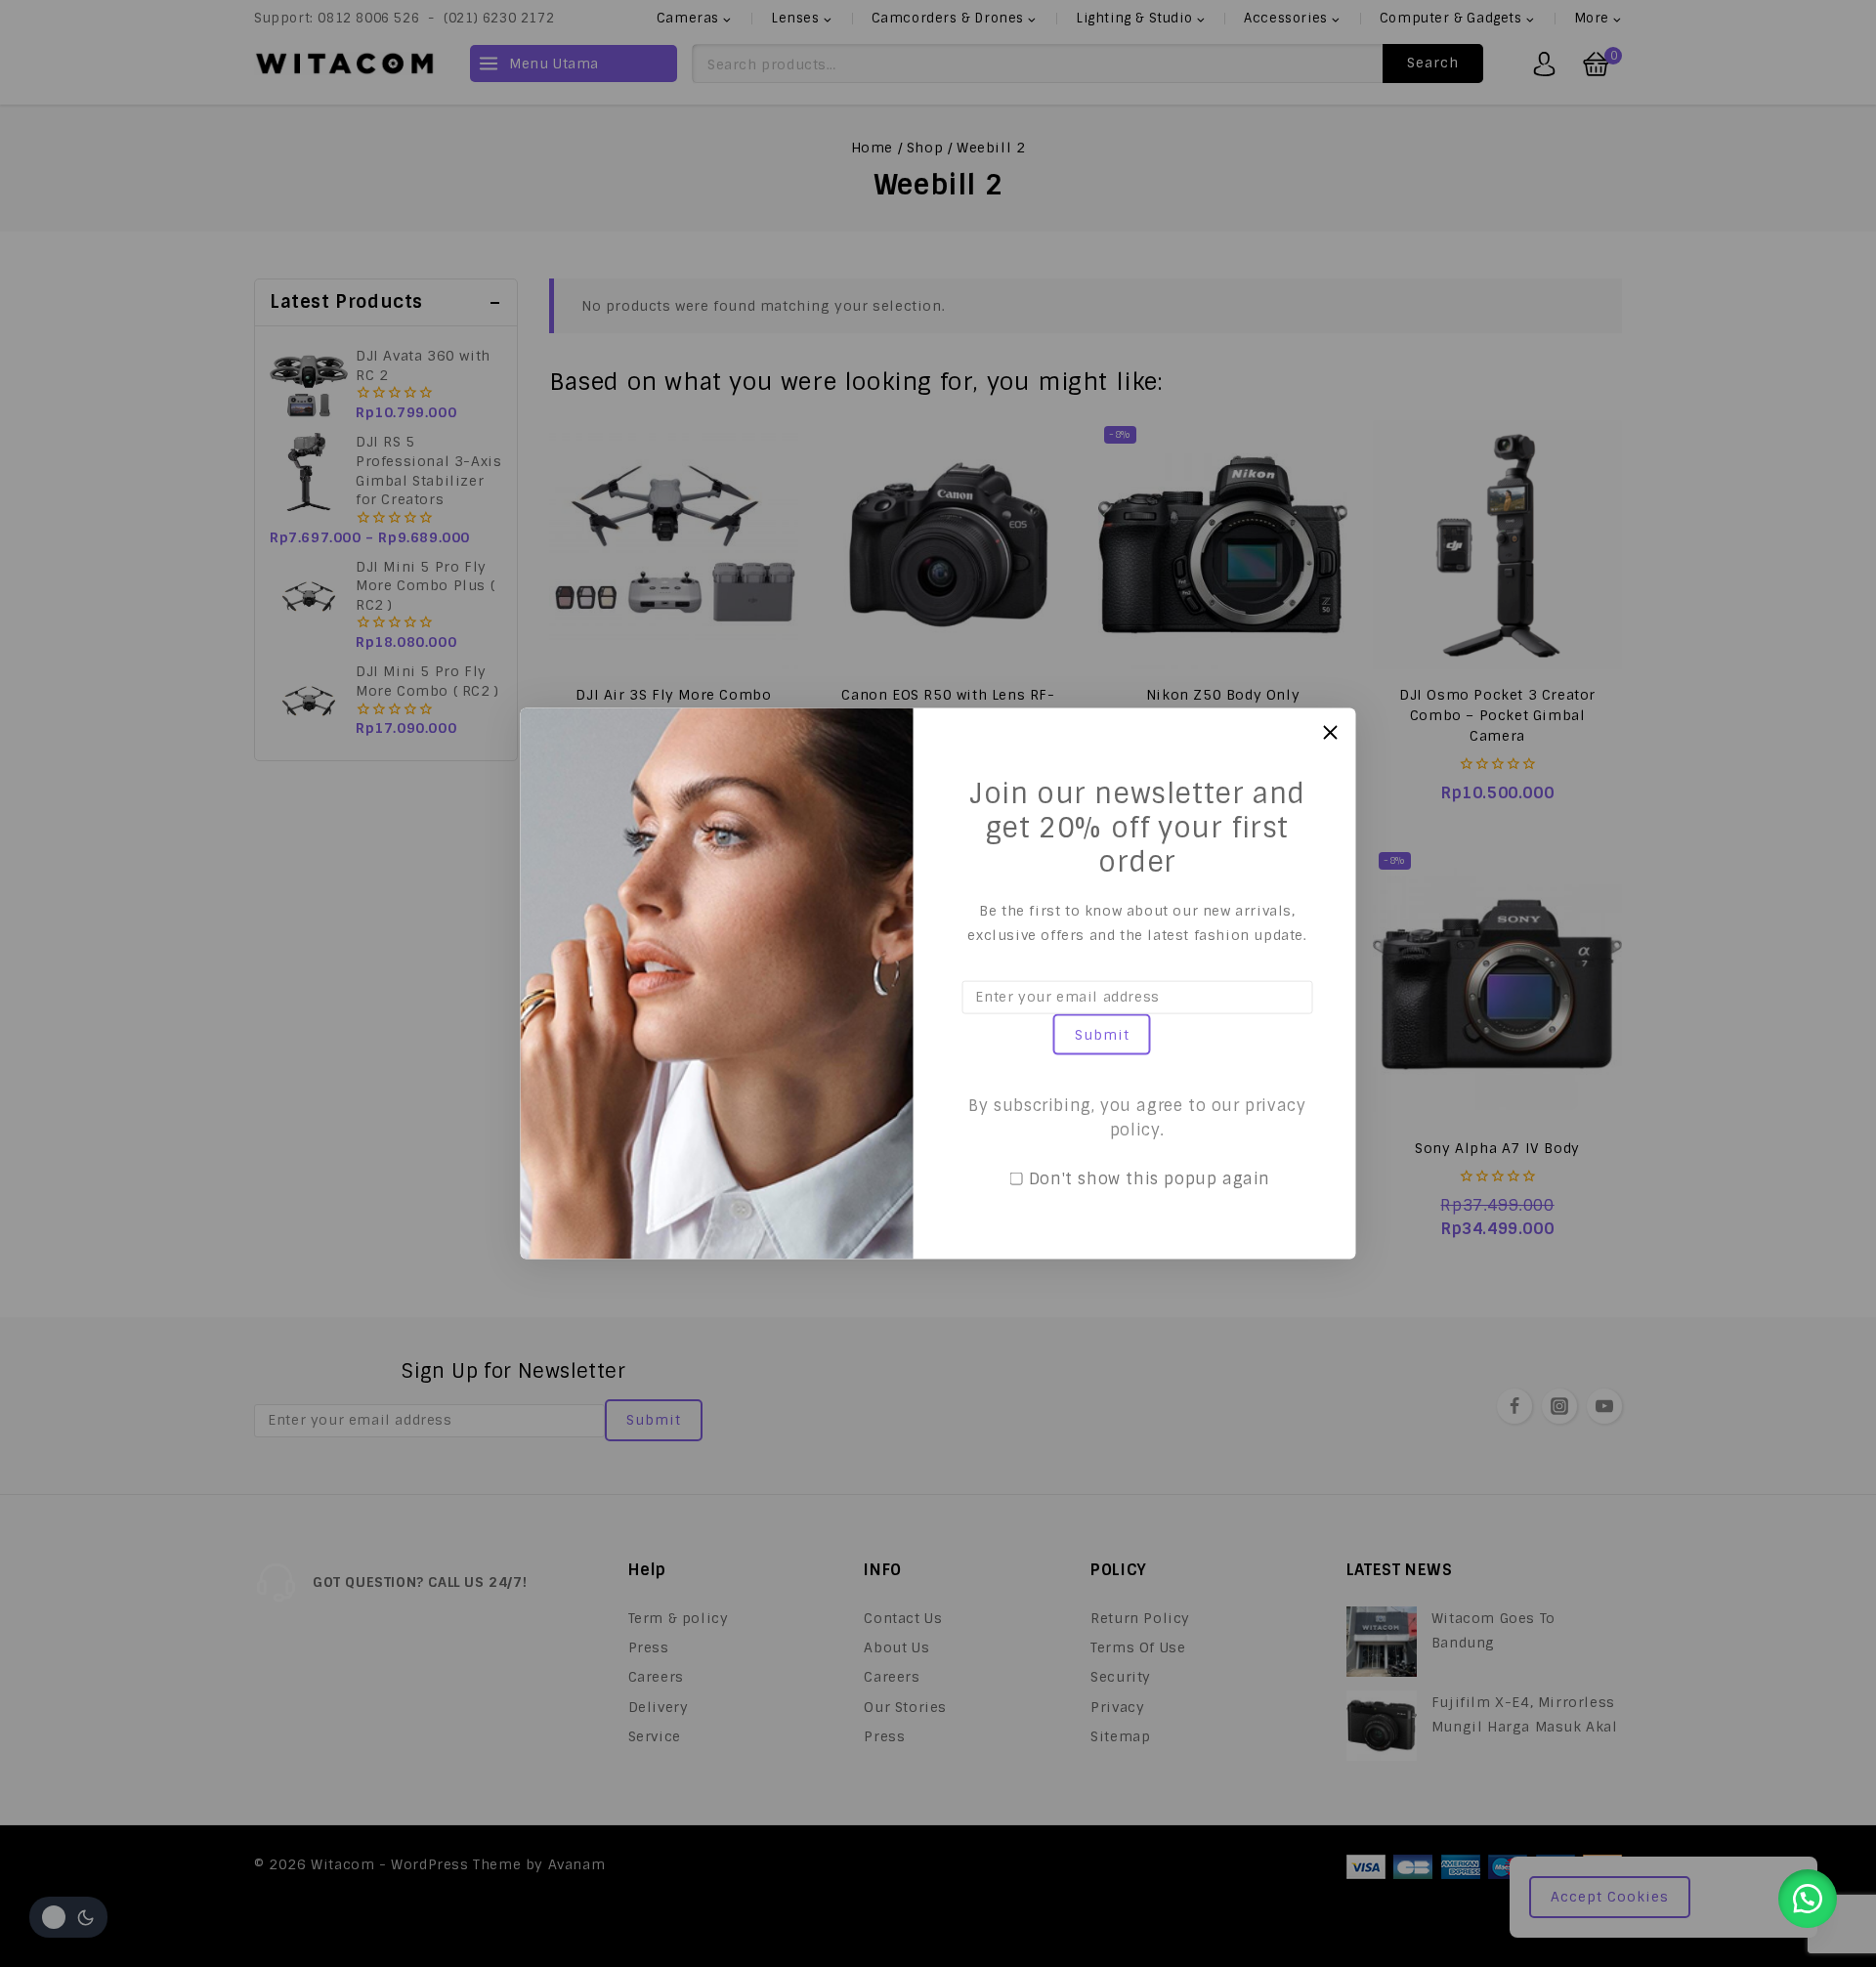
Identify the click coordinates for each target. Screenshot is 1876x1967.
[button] (1808, 1899)
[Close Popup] (1330, 732)
